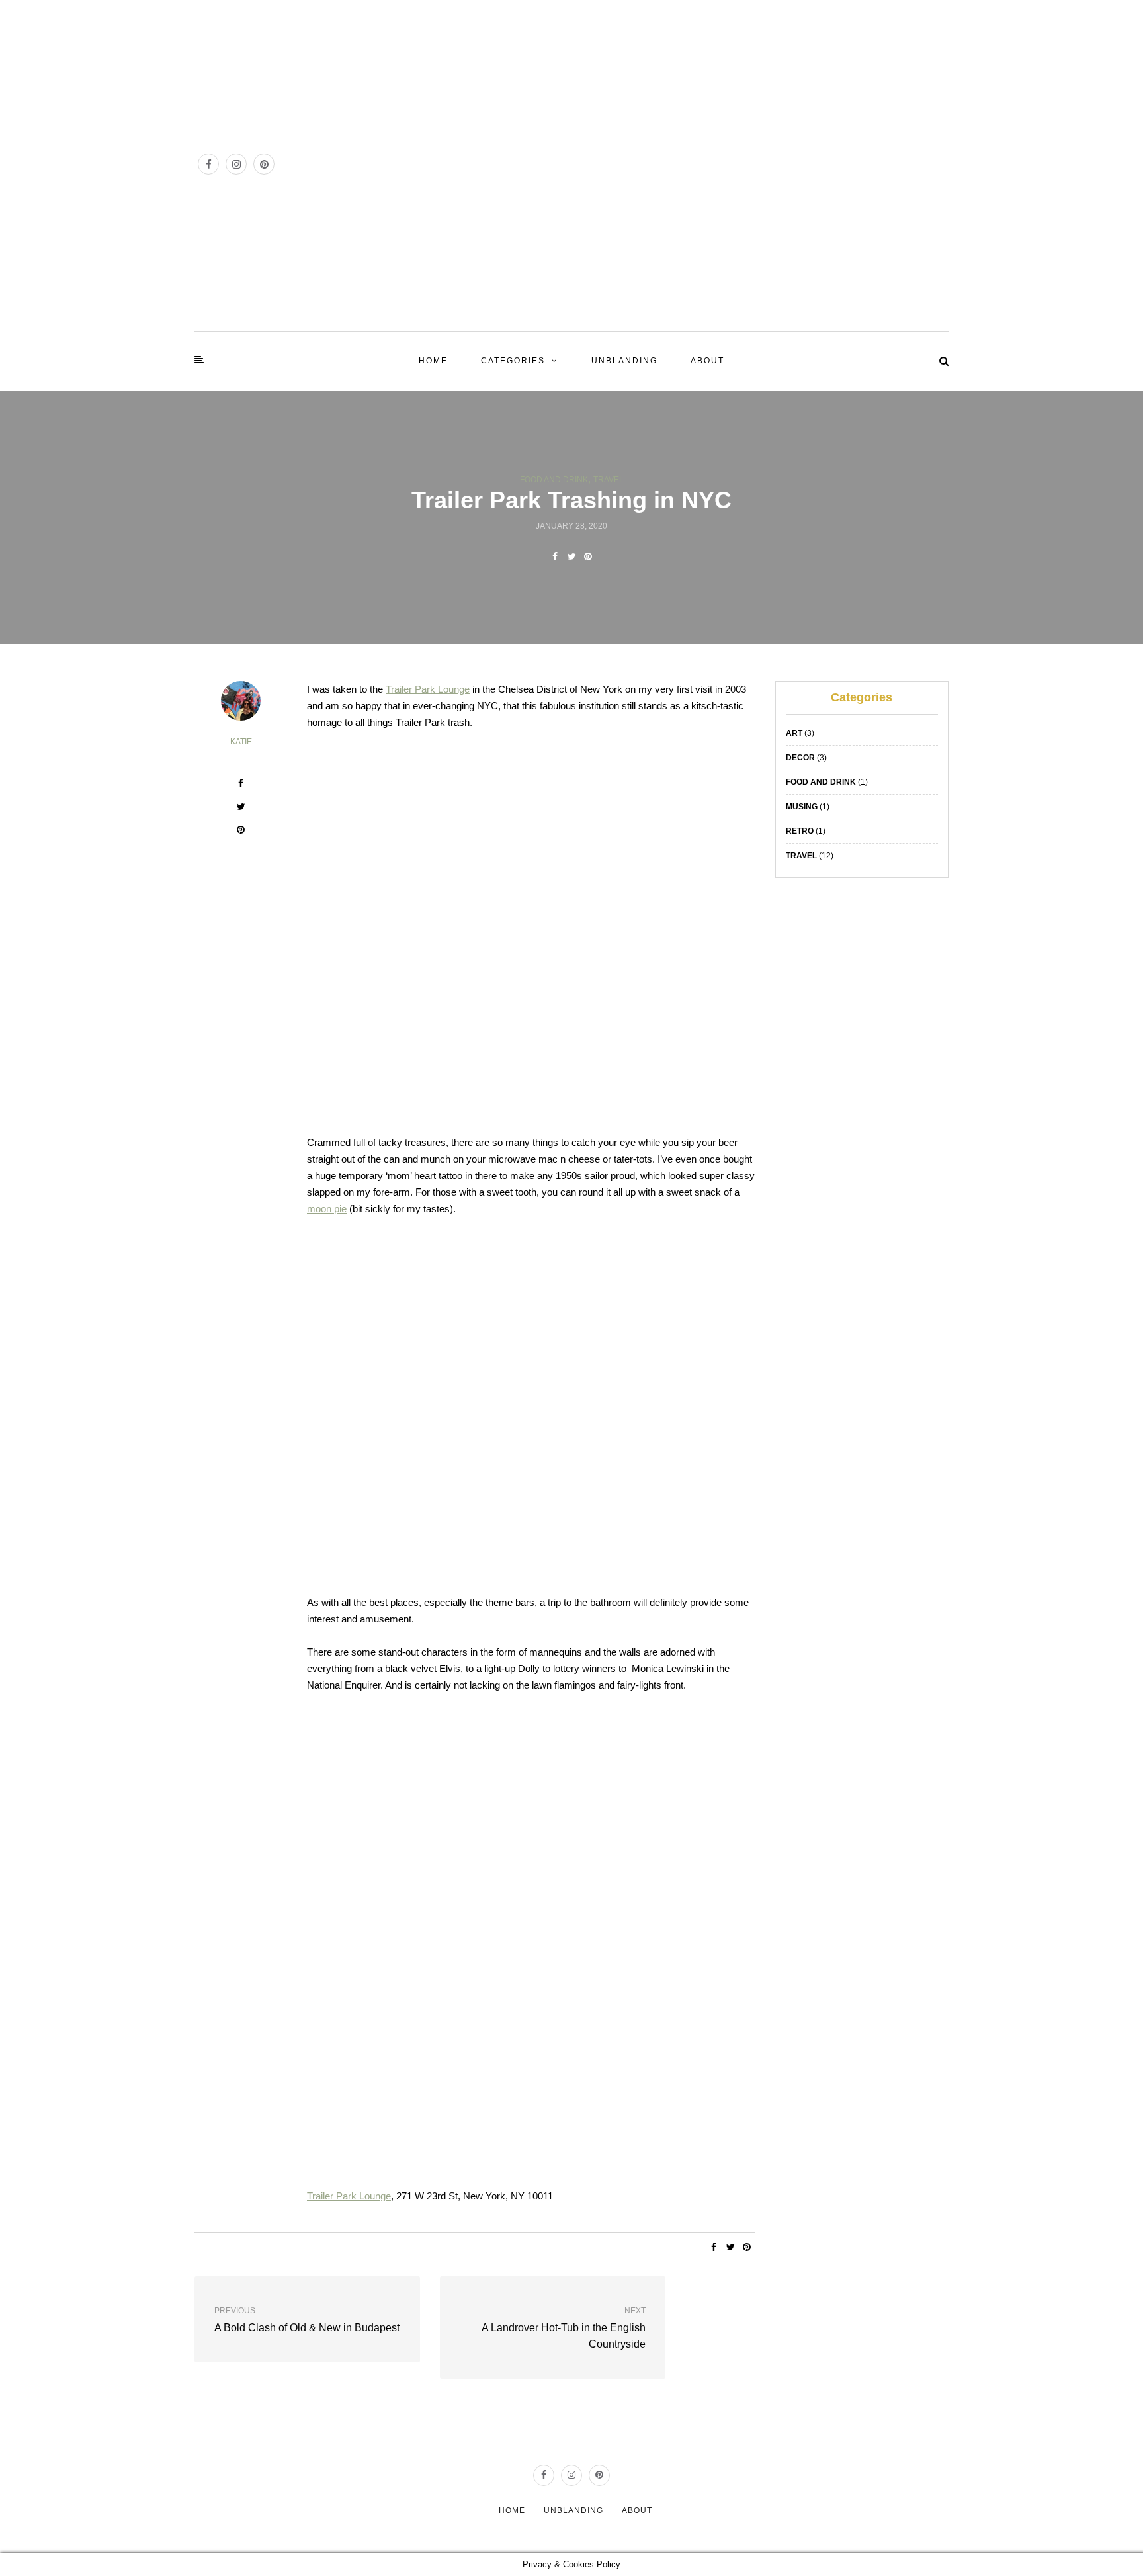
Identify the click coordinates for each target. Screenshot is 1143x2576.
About (707, 361)
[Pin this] (588, 556)
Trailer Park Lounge (428, 689)
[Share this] (555, 556)
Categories (513, 361)
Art (794, 733)
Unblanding (624, 361)
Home (433, 361)
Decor (800, 758)
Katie (241, 742)
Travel (609, 480)
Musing (802, 807)
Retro (800, 831)
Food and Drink (554, 480)
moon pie (327, 1209)
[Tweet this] (572, 556)
